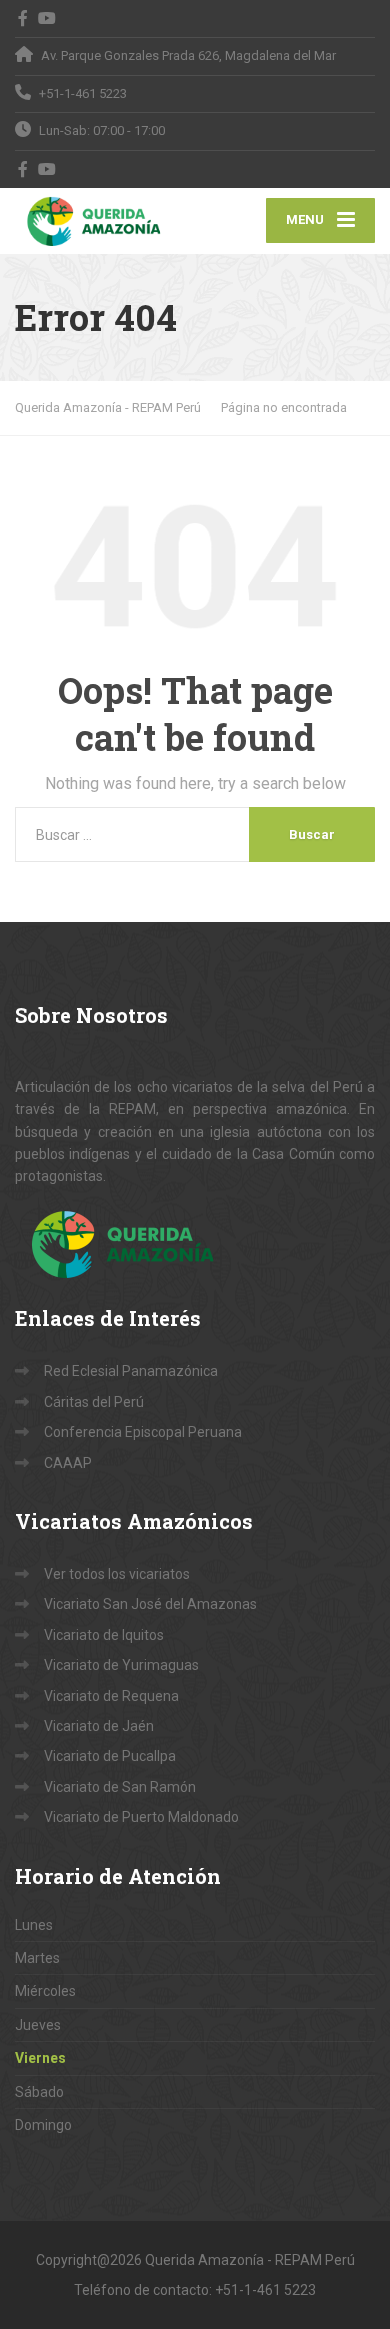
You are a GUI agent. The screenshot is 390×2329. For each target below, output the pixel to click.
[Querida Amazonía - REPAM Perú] (105, 221)
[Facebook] (23, 18)
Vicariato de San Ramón (120, 1787)
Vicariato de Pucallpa (110, 1756)
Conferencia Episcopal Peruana (143, 1432)
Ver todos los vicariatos (117, 1574)
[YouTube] (47, 18)
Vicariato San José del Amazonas (150, 1604)
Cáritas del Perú (94, 1402)
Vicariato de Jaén (99, 1726)
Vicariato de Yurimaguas (121, 1665)
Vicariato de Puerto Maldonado (141, 1817)
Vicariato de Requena (111, 1696)
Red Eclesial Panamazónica (131, 1371)
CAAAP (68, 1463)
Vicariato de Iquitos (104, 1635)
